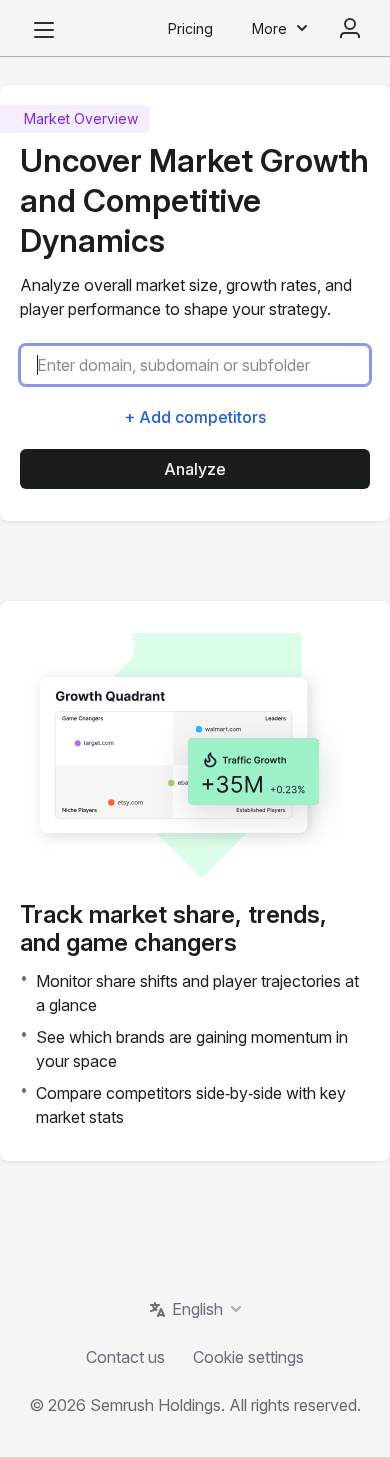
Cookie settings (248, 1357)
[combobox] (203, 365)
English (197, 1309)
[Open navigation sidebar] (44, 30)
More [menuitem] (269, 28)
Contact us (125, 1357)
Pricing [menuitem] (190, 28)
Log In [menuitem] (350, 28)
